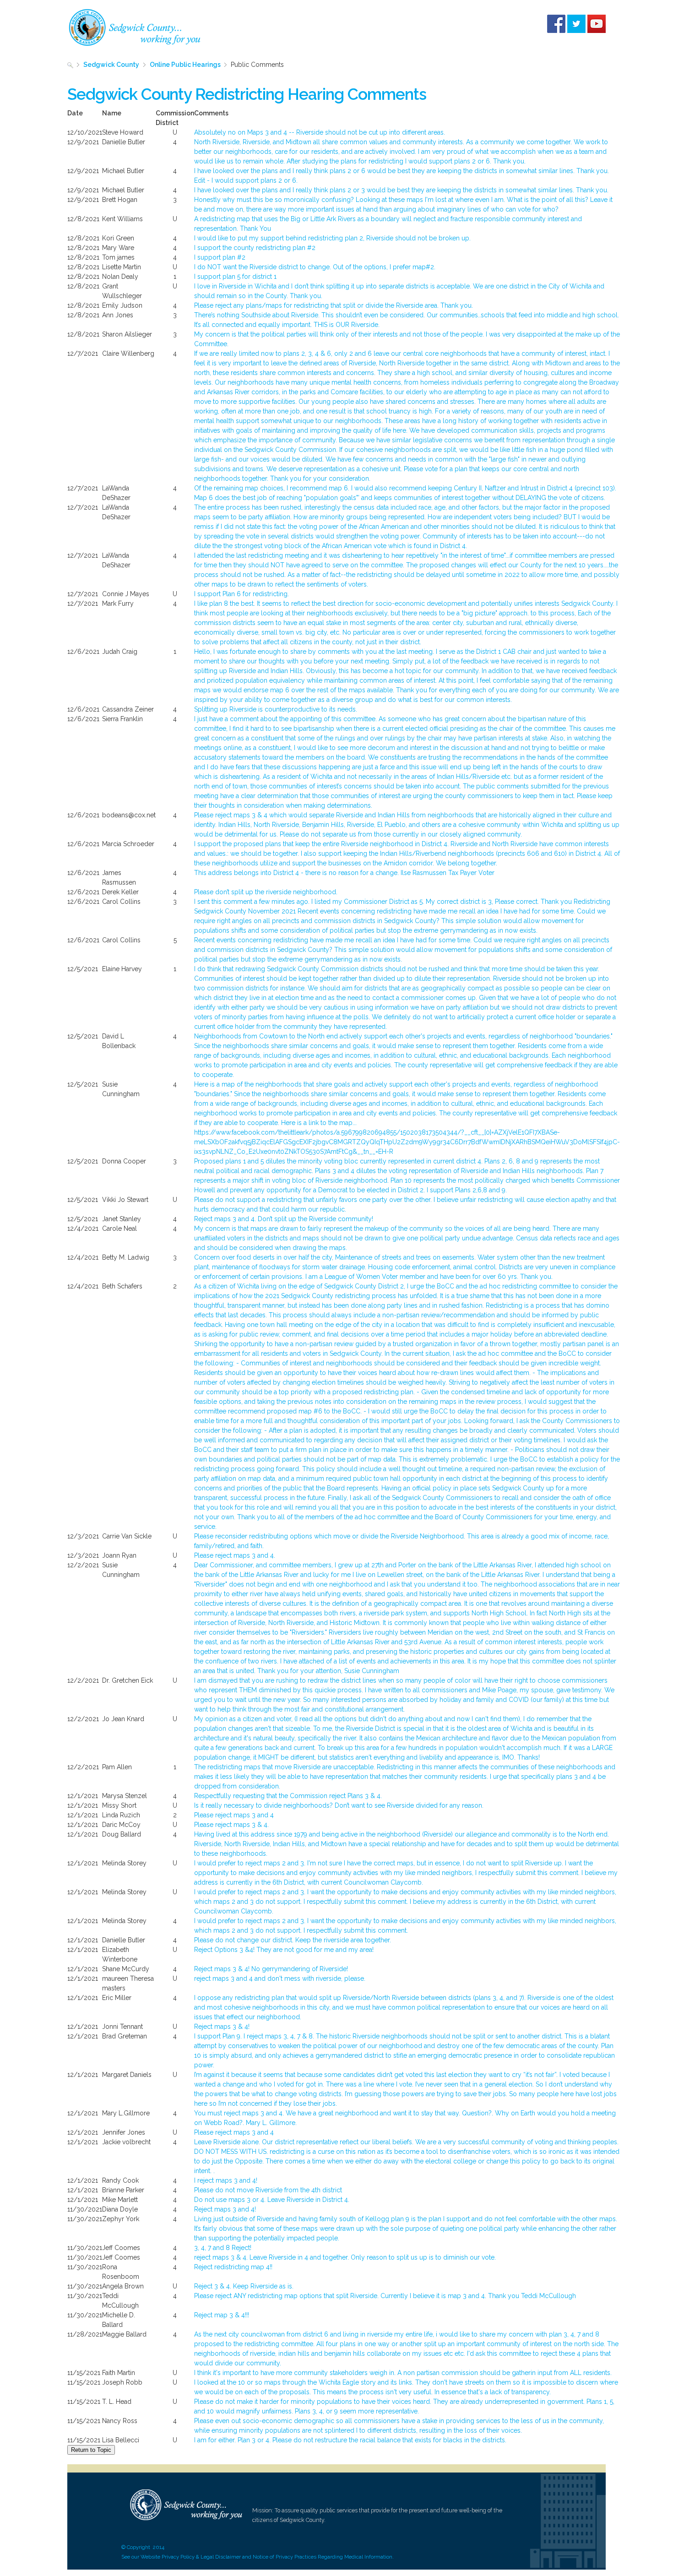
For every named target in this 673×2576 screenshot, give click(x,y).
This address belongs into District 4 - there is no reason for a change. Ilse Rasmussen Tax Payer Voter (344, 873)
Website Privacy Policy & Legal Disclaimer (191, 2557)
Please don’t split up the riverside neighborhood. (266, 892)
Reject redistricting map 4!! (233, 2267)
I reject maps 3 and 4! (226, 2180)
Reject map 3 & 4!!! (222, 2315)
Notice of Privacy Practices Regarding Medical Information (323, 2557)
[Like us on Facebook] (556, 23)
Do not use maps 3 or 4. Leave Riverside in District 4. (272, 2200)
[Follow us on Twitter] (576, 23)
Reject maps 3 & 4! (222, 2027)
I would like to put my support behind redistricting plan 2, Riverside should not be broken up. (332, 238)
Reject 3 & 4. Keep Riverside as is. (244, 2286)
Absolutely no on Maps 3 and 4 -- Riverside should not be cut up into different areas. (320, 132)
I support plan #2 (220, 257)
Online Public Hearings (185, 65)
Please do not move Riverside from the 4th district (268, 2190)
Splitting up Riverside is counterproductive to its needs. (276, 709)
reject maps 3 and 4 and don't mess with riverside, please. (280, 1978)
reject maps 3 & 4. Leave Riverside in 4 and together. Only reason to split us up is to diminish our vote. (345, 2257)
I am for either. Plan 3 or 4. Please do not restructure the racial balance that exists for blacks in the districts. (350, 2440)
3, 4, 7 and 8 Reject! (223, 2248)
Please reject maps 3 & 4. (231, 1825)
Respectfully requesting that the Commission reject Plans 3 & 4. (288, 1796)
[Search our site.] (70, 65)
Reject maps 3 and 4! (225, 2209)
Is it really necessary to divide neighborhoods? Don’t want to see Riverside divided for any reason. (339, 1805)
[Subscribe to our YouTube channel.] (597, 23)
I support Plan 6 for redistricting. (242, 594)
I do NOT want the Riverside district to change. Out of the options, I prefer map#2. (315, 267)
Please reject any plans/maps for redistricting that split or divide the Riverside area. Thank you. (334, 305)
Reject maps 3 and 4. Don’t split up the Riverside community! (284, 1219)
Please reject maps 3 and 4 (234, 1815)
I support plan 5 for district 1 (235, 277)
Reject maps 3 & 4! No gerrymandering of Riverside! (271, 1969)
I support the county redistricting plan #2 (255, 248)
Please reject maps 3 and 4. (235, 1555)
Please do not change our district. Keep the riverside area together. (293, 1940)
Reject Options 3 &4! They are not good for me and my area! (284, 1950)
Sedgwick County (111, 65)
